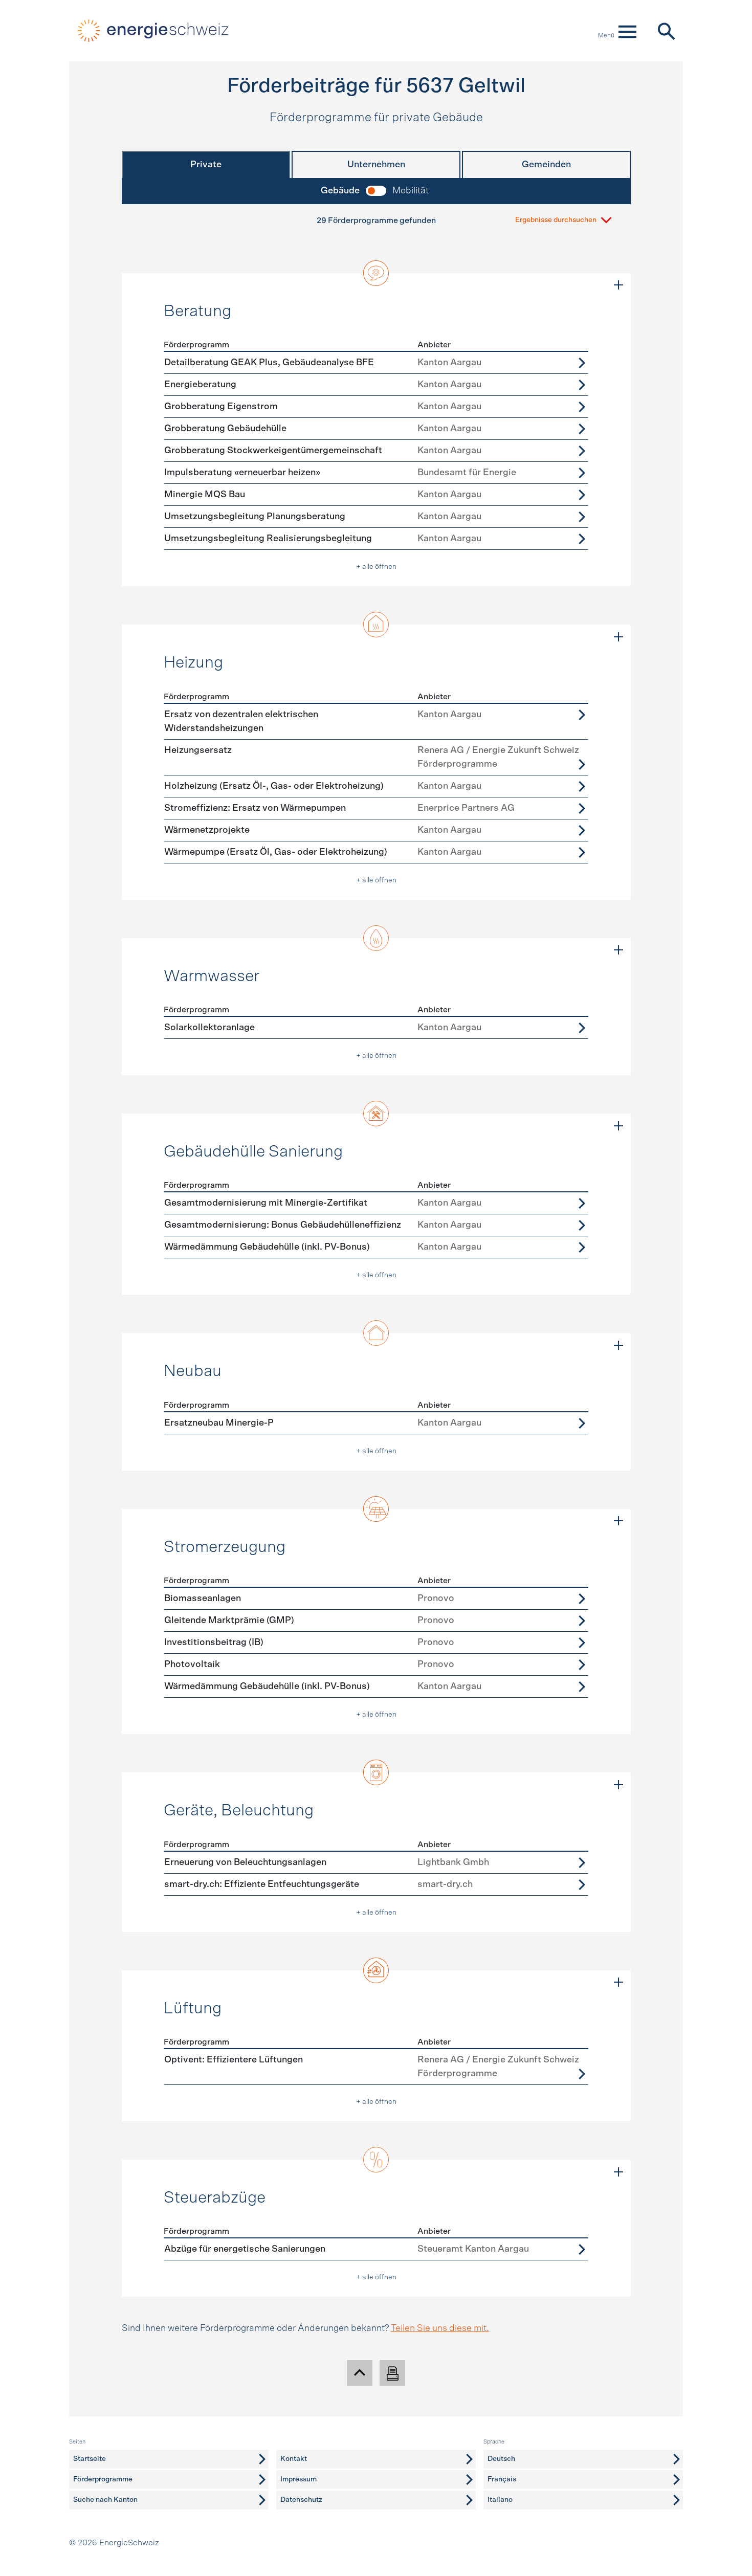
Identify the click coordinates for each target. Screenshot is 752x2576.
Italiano (500, 2500)
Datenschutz (301, 2500)
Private (206, 165)
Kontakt (294, 2459)
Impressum (298, 2479)
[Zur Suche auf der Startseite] (666, 31)
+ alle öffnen (376, 567)
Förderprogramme (103, 2479)
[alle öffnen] (618, 285)
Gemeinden (546, 165)
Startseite (90, 2459)
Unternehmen (376, 165)
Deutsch (501, 2459)
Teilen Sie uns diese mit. (440, 2328)
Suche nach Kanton (105, 2500)
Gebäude (340, 191)
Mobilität (411, 191)
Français (502, 2479)
